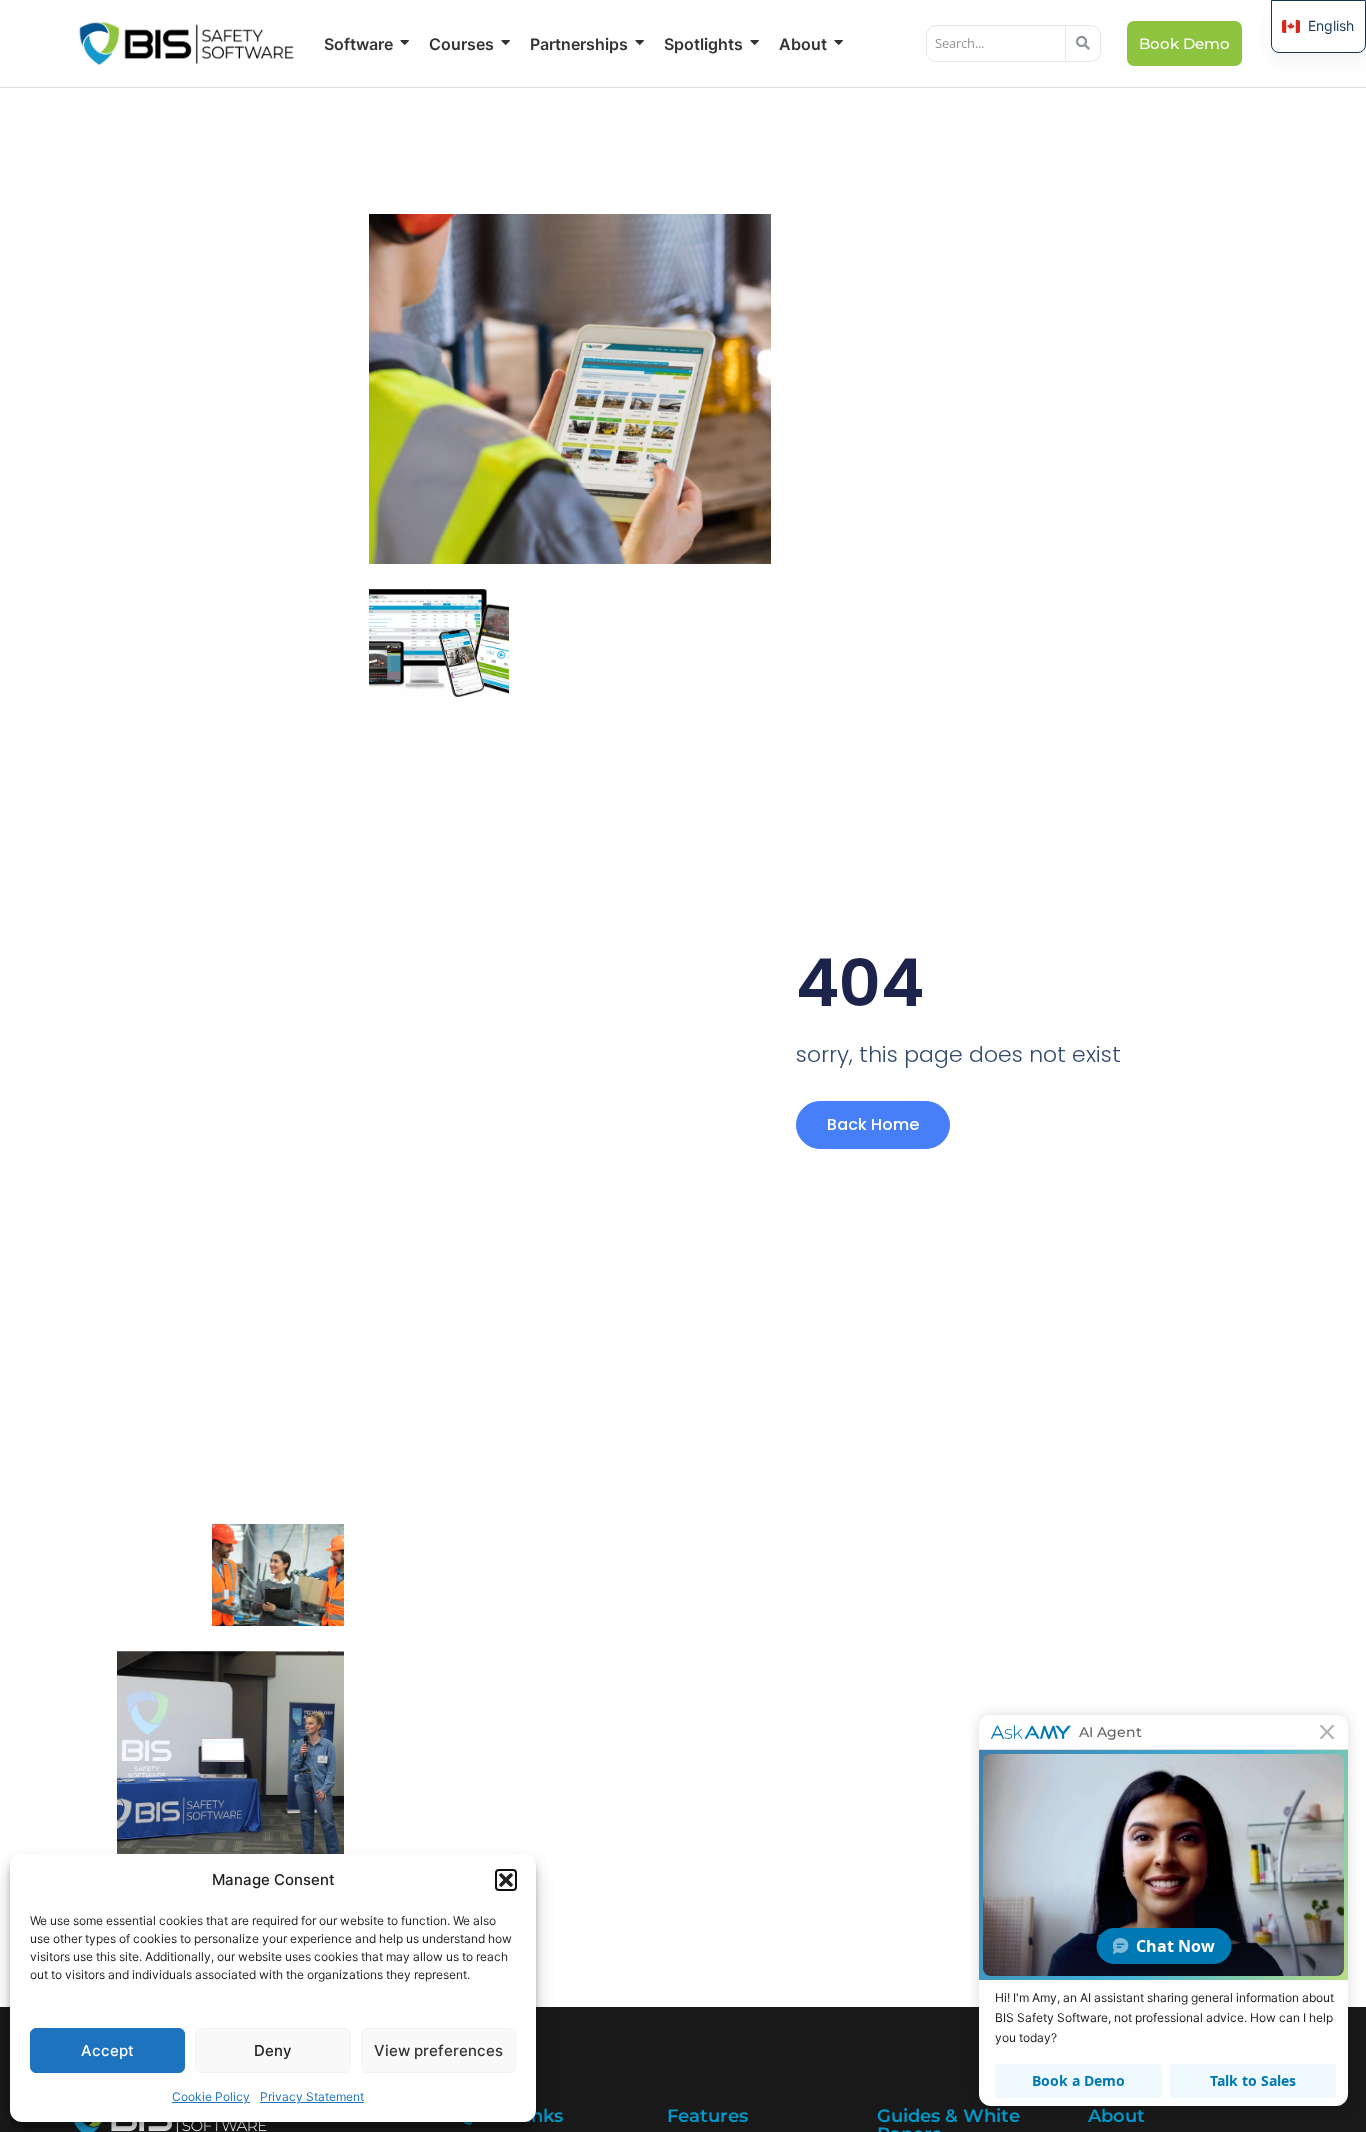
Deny (273, 2050)
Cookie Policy (211, 2096)
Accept (107, 2050)
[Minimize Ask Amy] (1327, 1732)
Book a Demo (1078, 2080)
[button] (506, 1880)
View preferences (438, 2050)
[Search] (1083, 44)
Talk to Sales (1253, 2080)
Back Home (873, 1124)
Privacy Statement (312, 2096)
